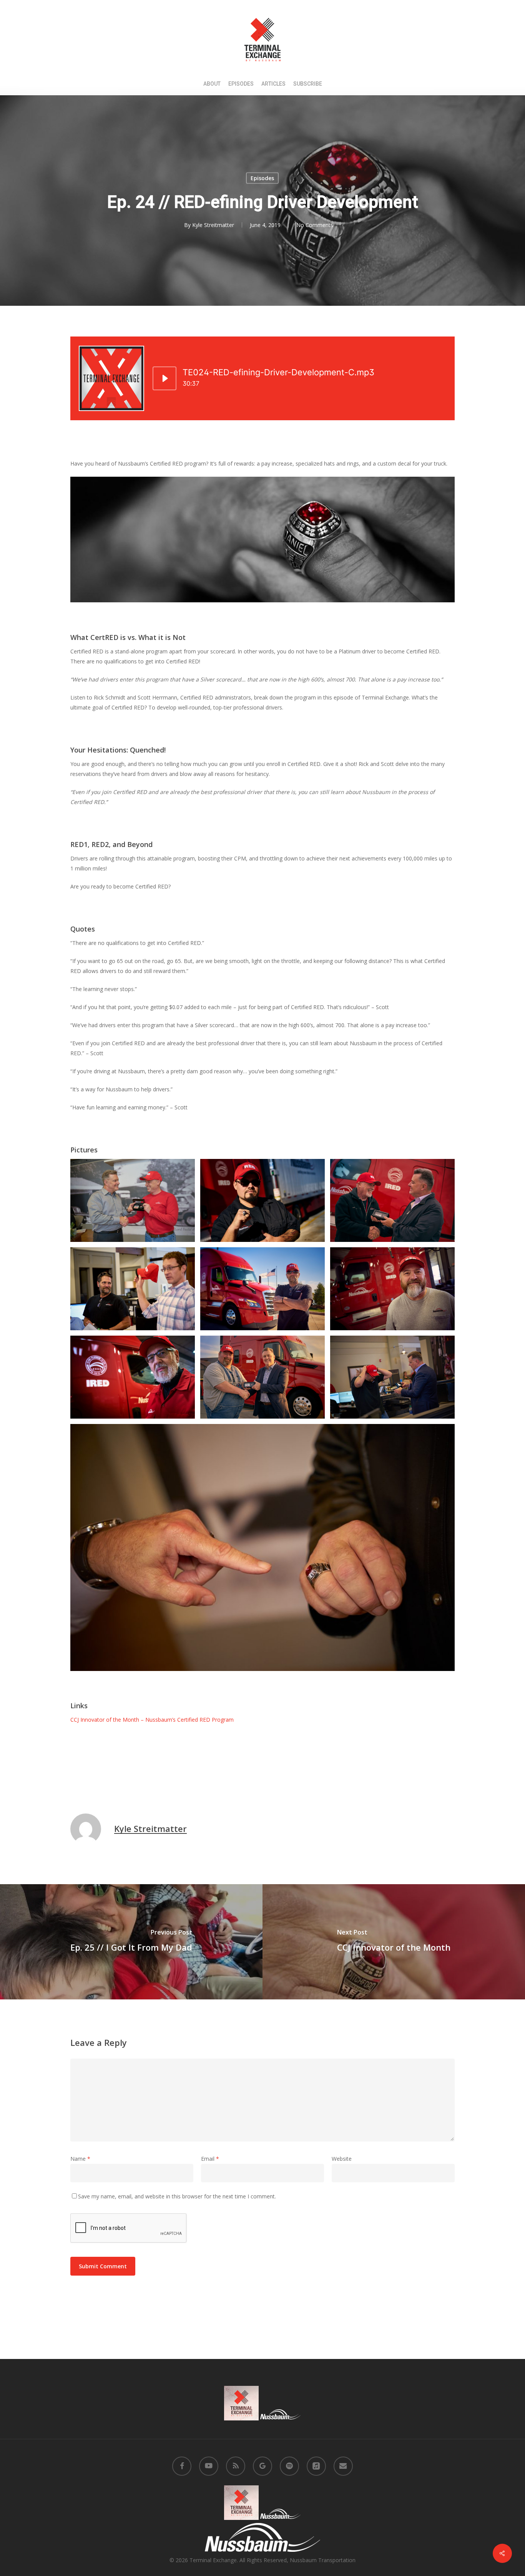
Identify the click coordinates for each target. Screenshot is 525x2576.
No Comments (315, 225)
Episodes (262, 178)
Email (210, 2159)
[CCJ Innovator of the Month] (394, 1942)
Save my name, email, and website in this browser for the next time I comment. (177, 2196)
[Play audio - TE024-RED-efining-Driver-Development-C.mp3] (164, 378)
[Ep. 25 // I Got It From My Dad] (131, 1942)
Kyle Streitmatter (213, 225)
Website (342, 2159)
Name (80, 2159)
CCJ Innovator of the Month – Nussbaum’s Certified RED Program (152, 1720)
